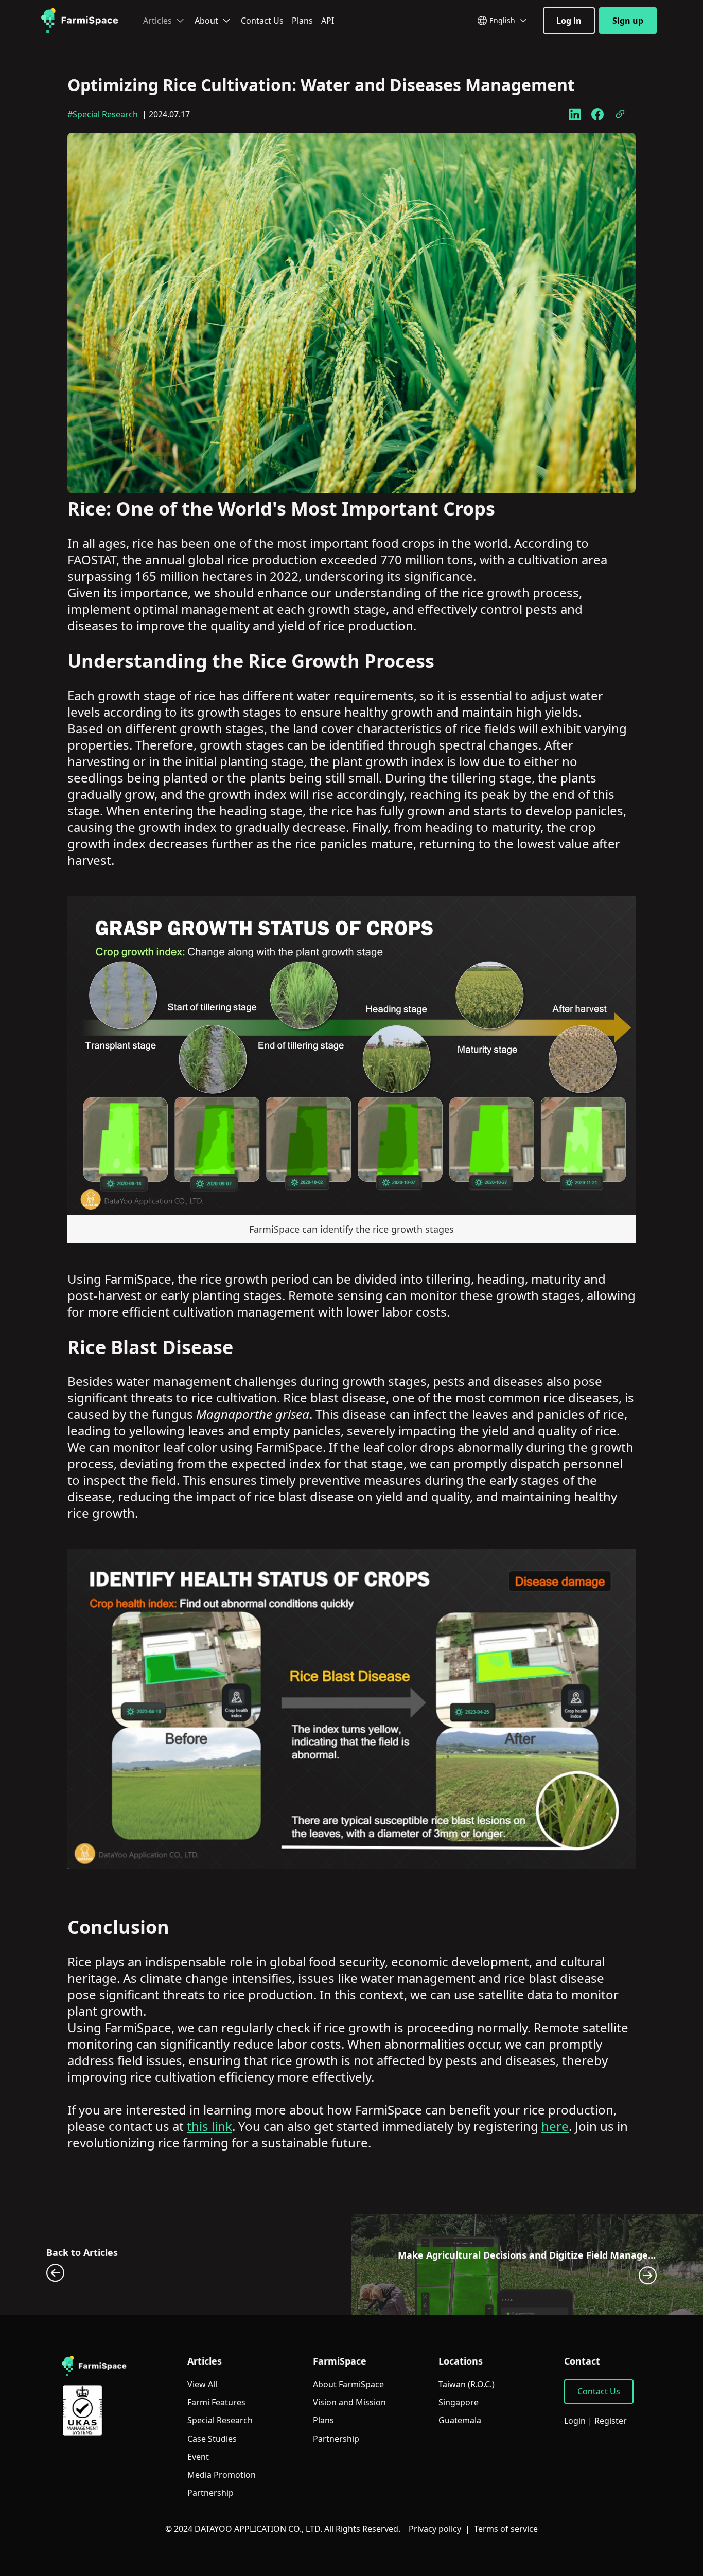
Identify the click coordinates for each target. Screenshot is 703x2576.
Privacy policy (435, 2529)
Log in (569, 21)
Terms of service (506, 2529)
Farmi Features (216, 2402)
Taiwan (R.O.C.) (467, 2384)
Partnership (210, 2493)
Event (198, 2457)
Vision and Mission (349, 2402)
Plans (302, 21)
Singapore (459, 2402)
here (555, 2126)
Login (575, 2421)
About (206, 21)
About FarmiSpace (348, 2384)
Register (611, 2421)
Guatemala (460, 2420)
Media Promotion (222, 2475)
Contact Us (262, 21)
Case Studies (212, 2439)
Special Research (220, 2420)
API (328, 21)
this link (209, 2126)
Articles (157, 21)
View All (202, 2384)
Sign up (628, 21)
